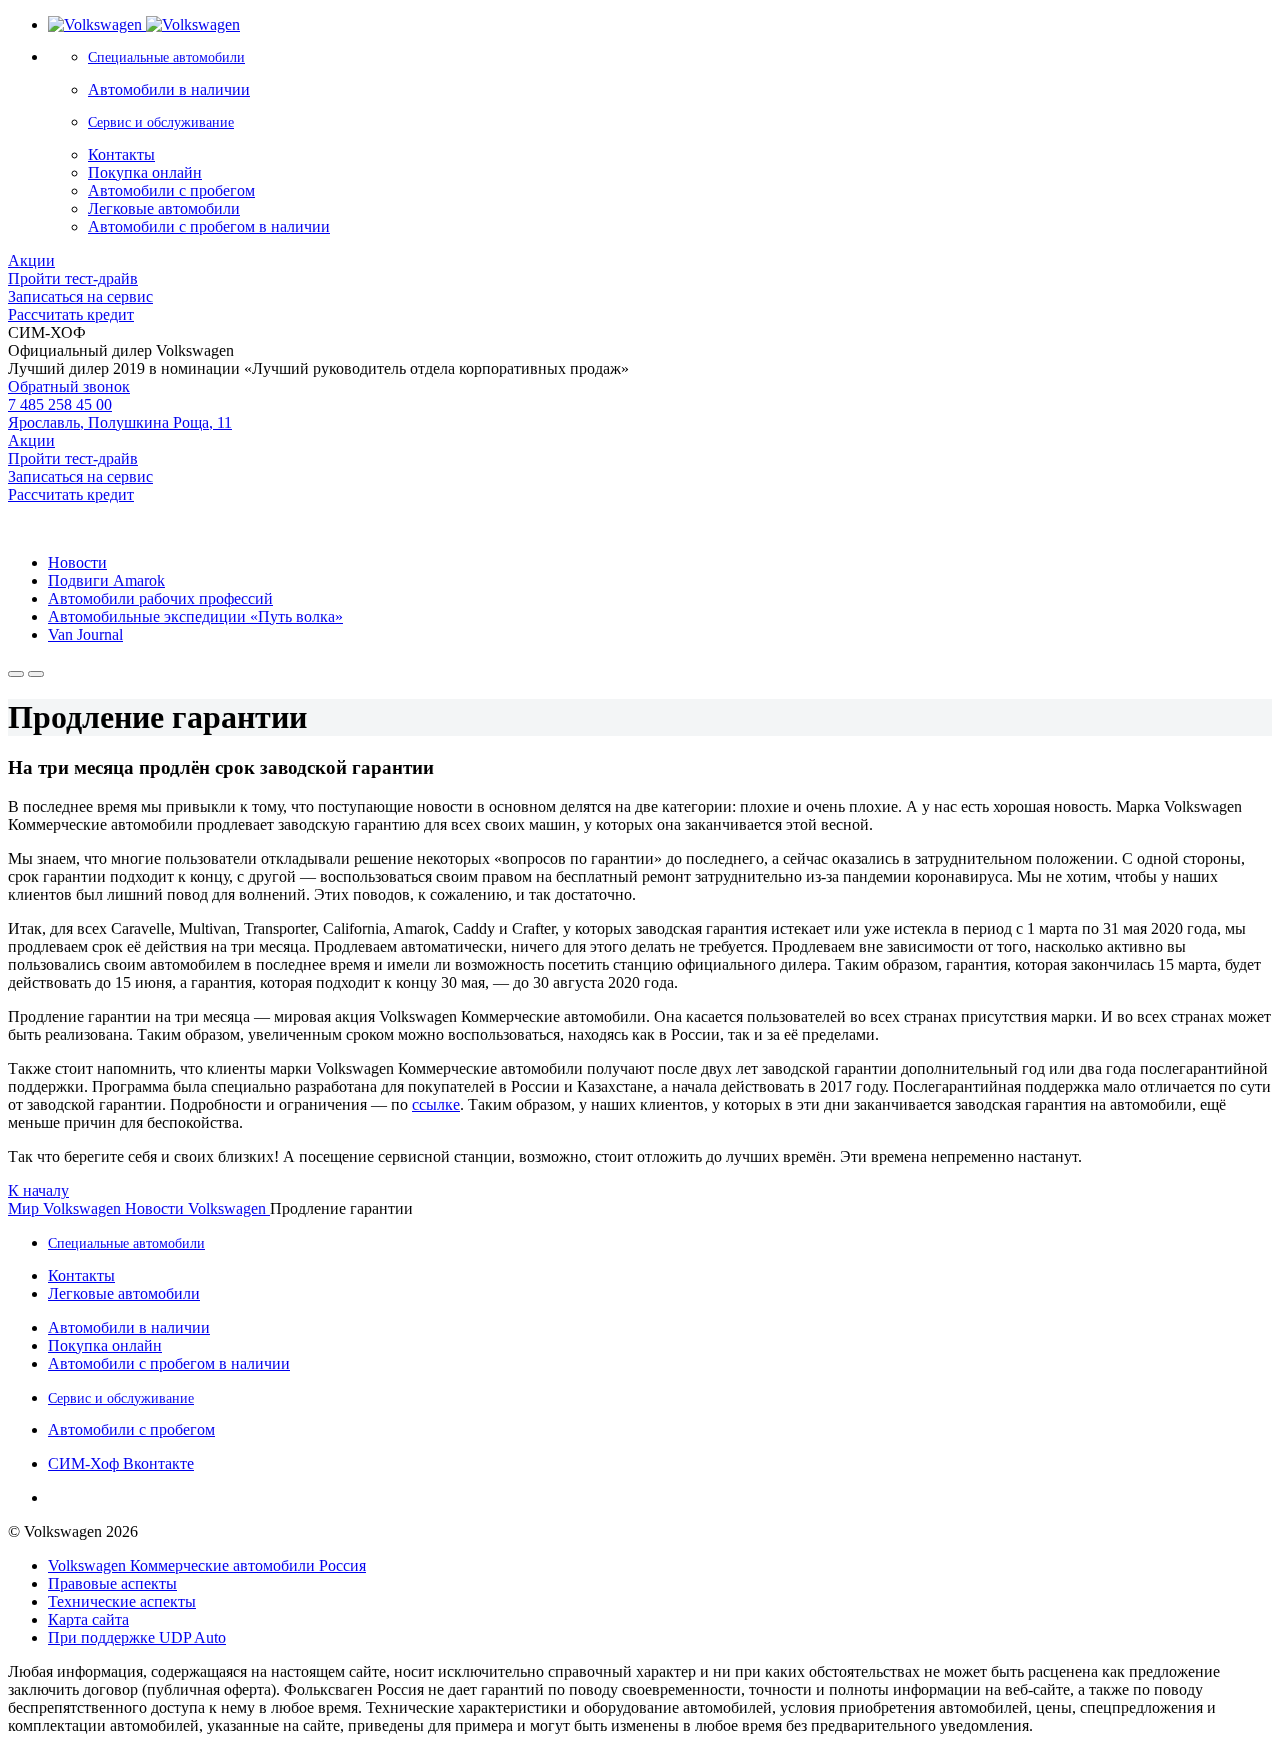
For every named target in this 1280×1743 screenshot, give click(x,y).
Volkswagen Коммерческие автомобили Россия (207, 1565)
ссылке (436, 1104)
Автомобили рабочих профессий (160, 598)
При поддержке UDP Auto (137, 1637)
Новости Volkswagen (197, 1208)
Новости (77, 562)
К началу (38, 1190)
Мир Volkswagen (66, 1208)
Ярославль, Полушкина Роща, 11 (120, 422)
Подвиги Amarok (106, 580)
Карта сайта (88, 1619)
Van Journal (85, 634)
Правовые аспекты (112, 1583)
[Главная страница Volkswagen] (144, 24)
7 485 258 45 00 (60, 404)
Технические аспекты (122, 1601)
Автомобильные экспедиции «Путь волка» (195, 616)
